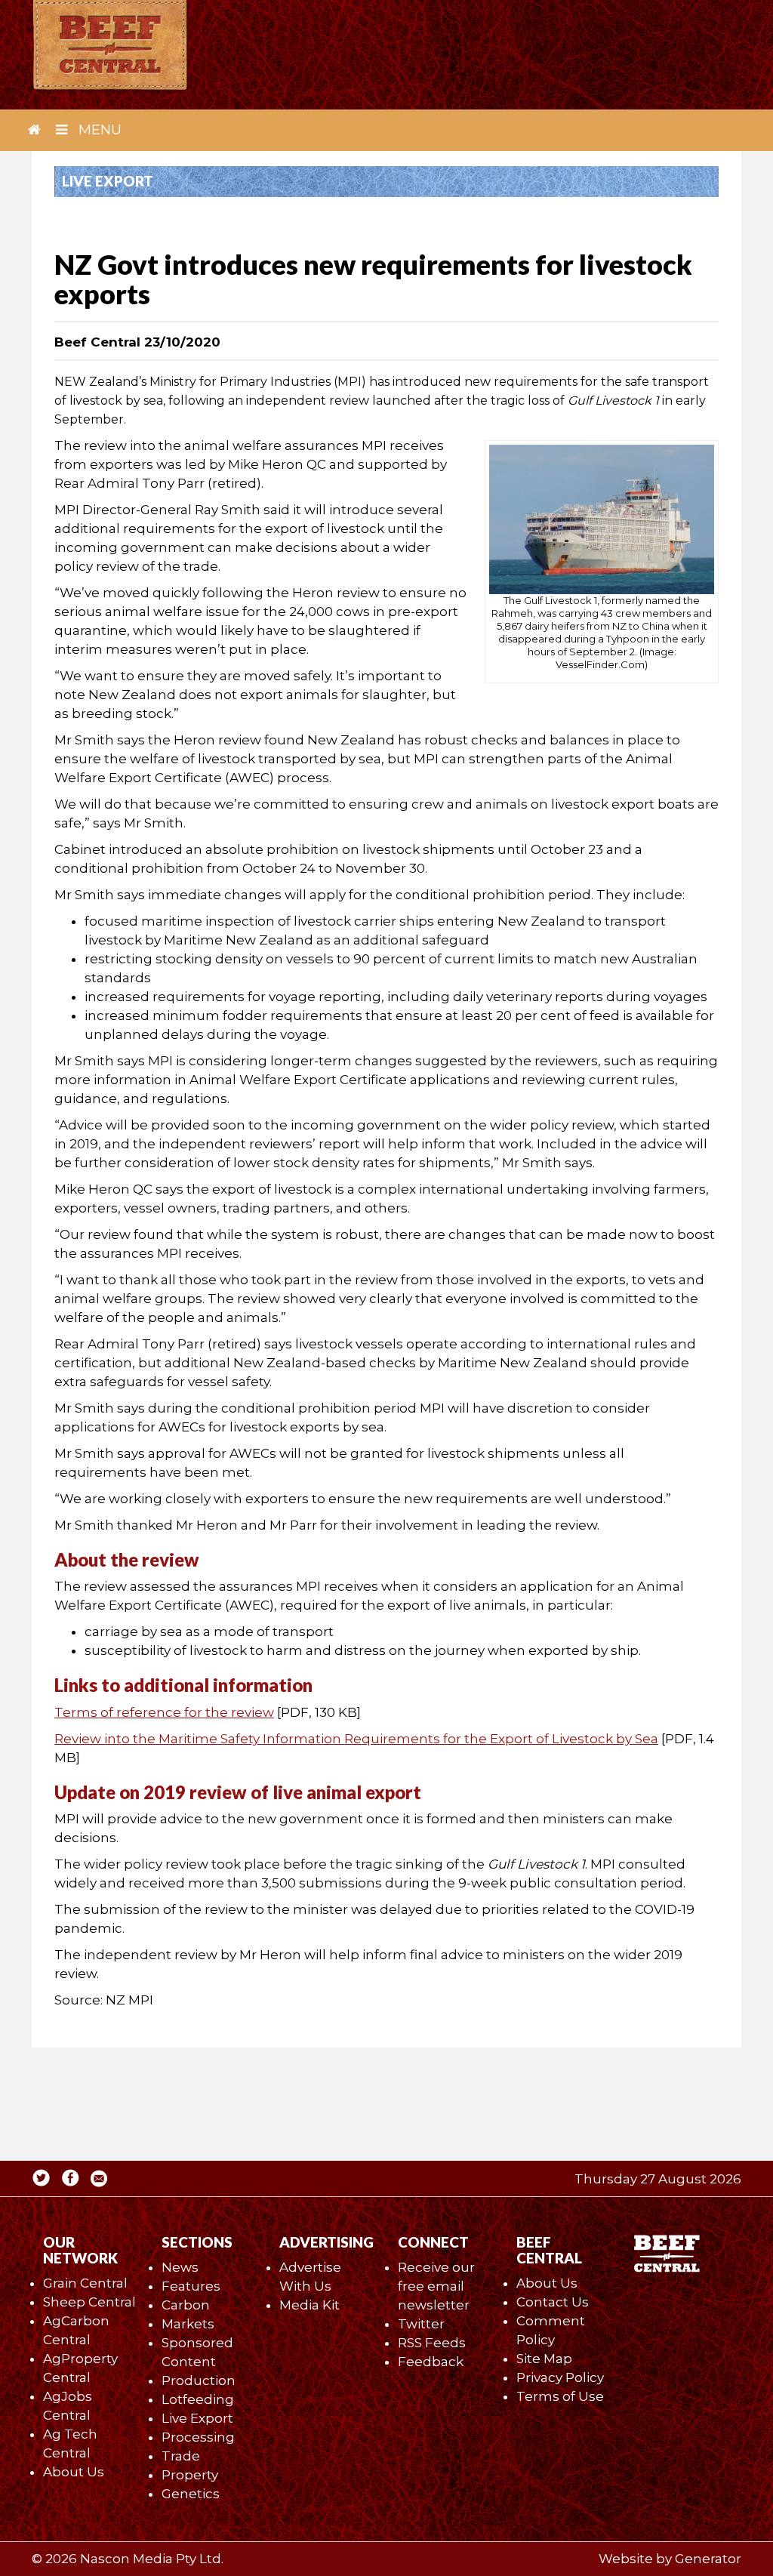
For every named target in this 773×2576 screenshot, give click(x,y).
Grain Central (85, 2283)
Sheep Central (89, 2302)
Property (190, 2475)
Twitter (421, 2324)
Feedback (431, 2362)
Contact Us (553, 2302)
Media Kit (310, 2305)
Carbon (186, 2305)
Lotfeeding (198, 2399)
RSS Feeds (432, 2343)
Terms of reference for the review (164, 1712)
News (180, 2267)
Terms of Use (560, 2396)
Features (191, 2286)
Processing (198, 2437)
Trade (181, 2456)
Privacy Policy (560, 2377)
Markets (188, 2324)
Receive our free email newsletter (436, 2286)
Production (199, 2380)
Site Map (544, 2359)
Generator (708, 2559)
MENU (98, 130)
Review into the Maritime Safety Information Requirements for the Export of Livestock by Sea (356, 1739)
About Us (74, 2472)
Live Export (197, 2418)
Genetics (191, 2494)
